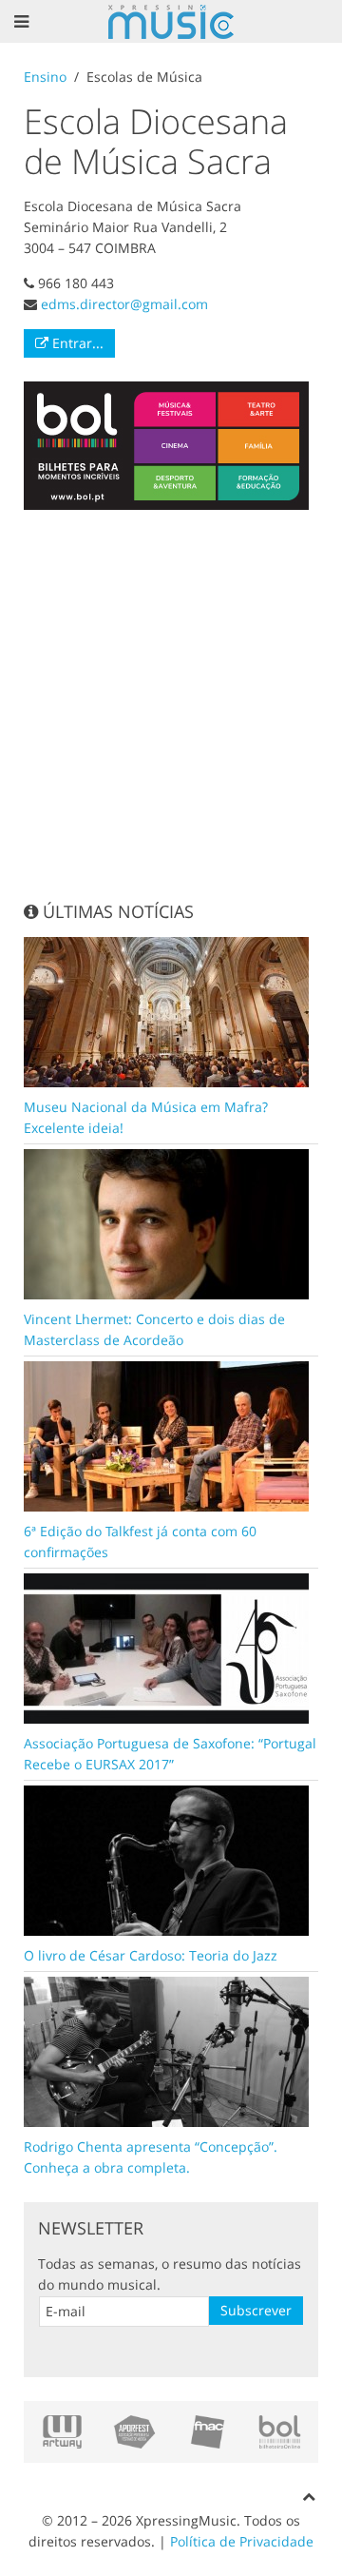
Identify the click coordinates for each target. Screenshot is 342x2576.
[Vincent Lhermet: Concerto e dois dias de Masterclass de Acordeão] (166, 1223)
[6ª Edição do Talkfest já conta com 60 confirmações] (166, 1435)
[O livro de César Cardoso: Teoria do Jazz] (166, 1859)
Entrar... (76, 343)
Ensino (45, 77)
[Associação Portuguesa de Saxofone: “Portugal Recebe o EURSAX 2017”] (166, 1647)
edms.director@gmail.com (124, 304)
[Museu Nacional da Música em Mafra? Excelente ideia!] (166, 1011)
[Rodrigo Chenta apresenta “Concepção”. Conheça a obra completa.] (166, 2050)
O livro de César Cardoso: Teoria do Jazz (151, 1955)
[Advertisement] (171, 705)
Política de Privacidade (242, 2541)
